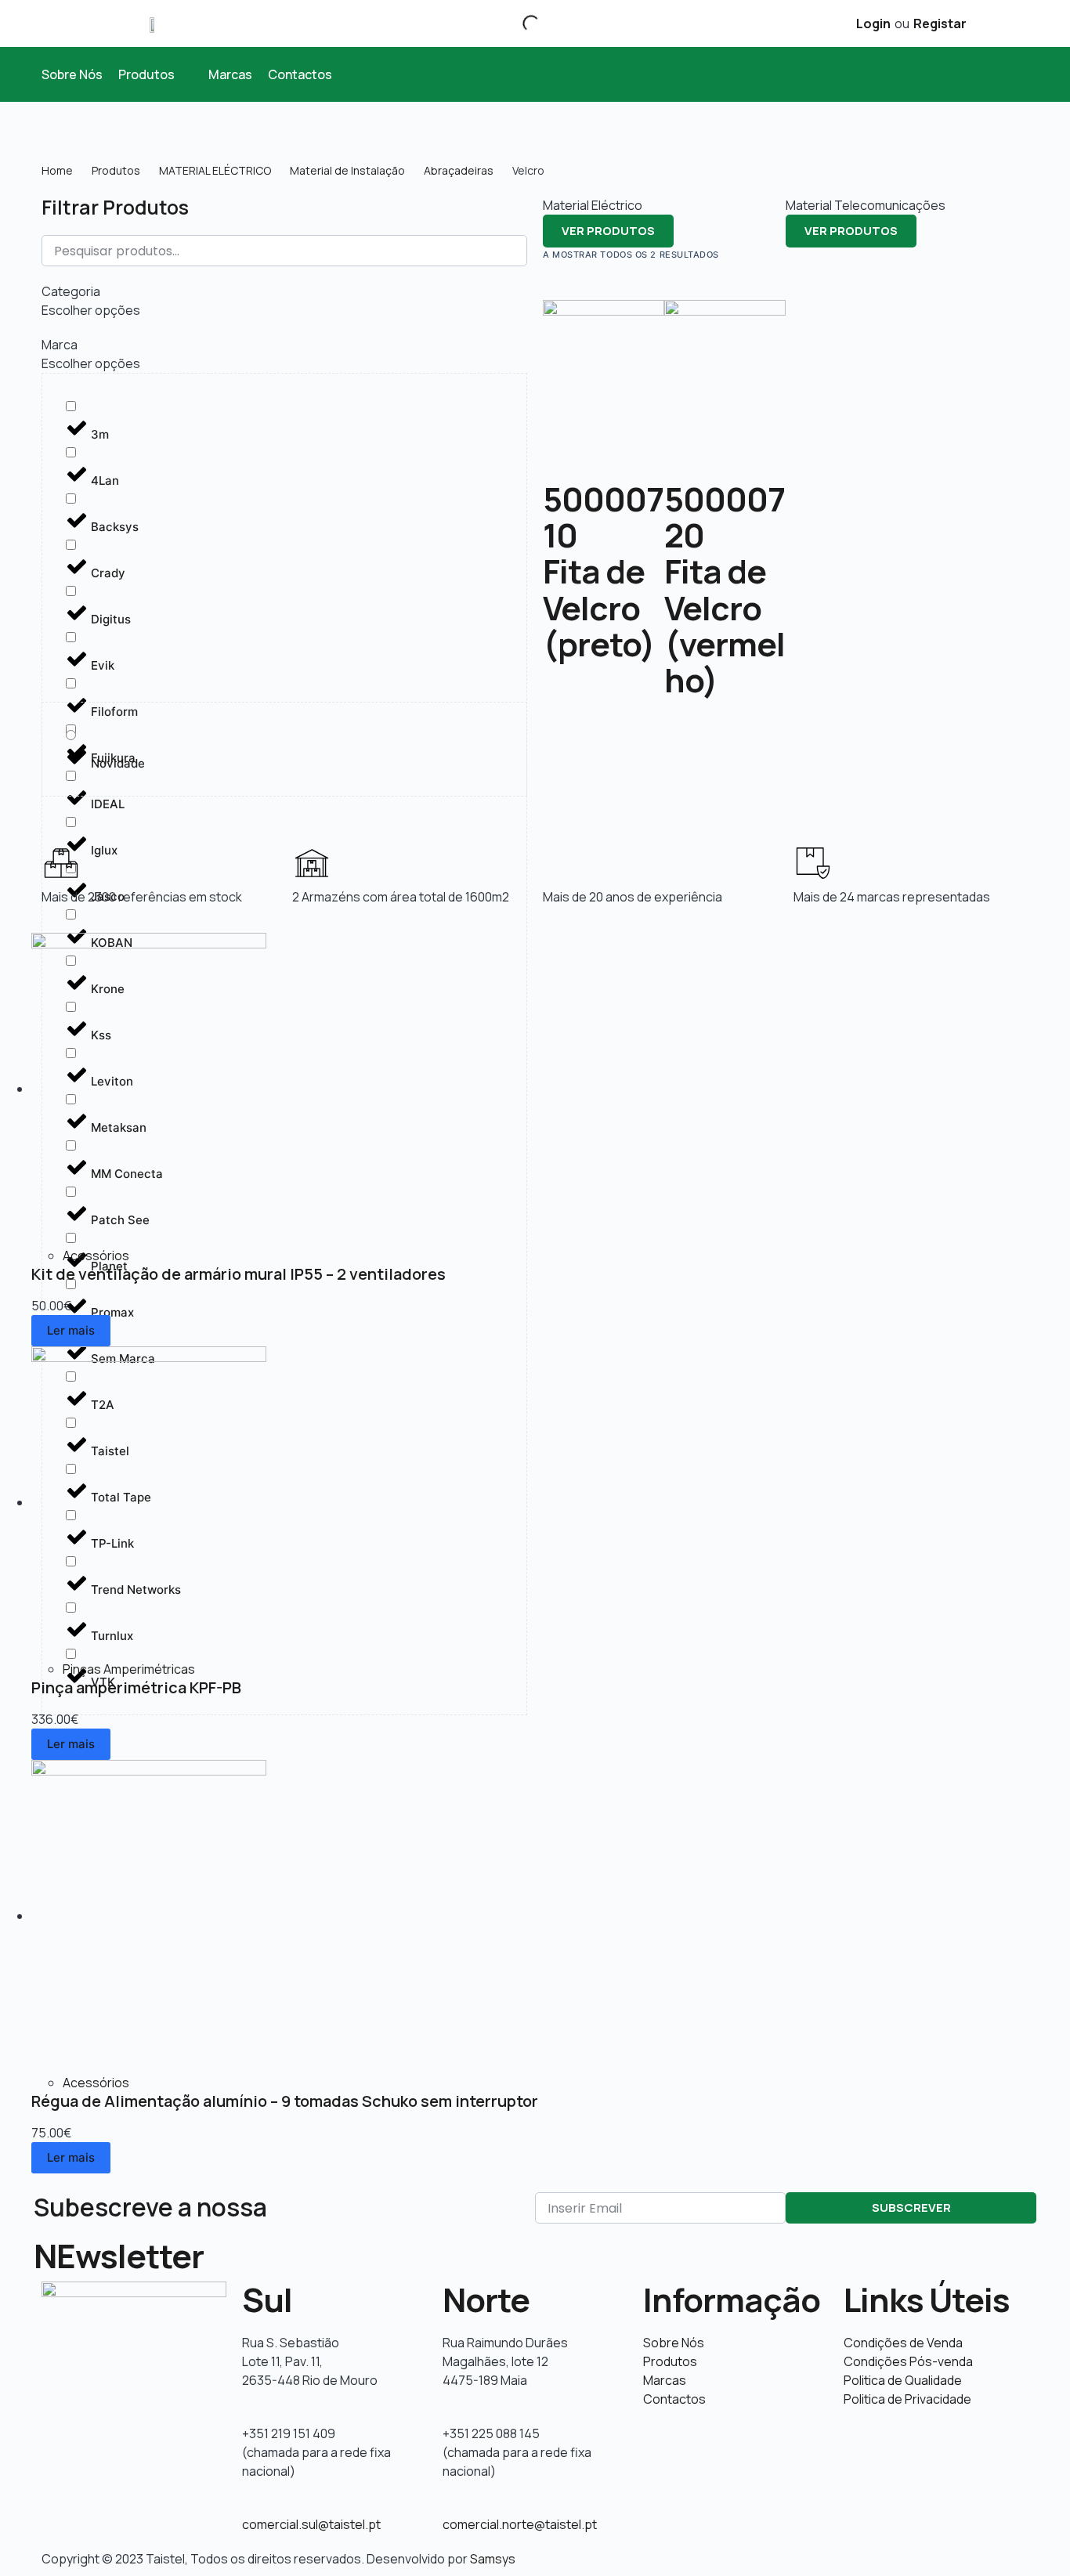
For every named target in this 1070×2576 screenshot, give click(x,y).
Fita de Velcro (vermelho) (725, 625)
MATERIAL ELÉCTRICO (215, 170)
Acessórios (96, 1255)
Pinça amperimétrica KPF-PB (136, 1687)
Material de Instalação (347, 170)
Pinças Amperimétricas (129, 1669)
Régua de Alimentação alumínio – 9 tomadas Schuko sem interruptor (285, 2101)
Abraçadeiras (459, 170)
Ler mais (71, 1330)
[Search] (518, 23)
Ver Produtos (608, 231)
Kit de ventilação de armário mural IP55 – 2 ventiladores (239, 1274)
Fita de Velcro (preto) (599, 607)
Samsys (493, 2559)
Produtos (116, 170)
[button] (155, 74)
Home (57, 170)
